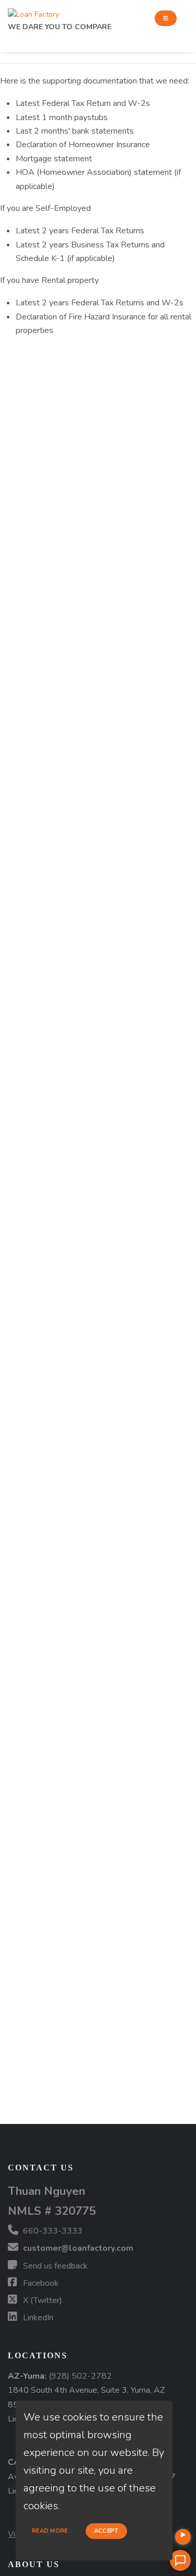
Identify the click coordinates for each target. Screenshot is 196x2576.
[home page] (33, 12)
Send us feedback (54, 2266)
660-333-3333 (52, 2231)
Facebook (40, 2283)
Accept (106, 2531)
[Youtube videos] (183, 2537)
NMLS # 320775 (52, 2211)
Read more (50, 2531)
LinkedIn (37, 2318)
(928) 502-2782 (80, 2376)
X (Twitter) (42, 2300)
